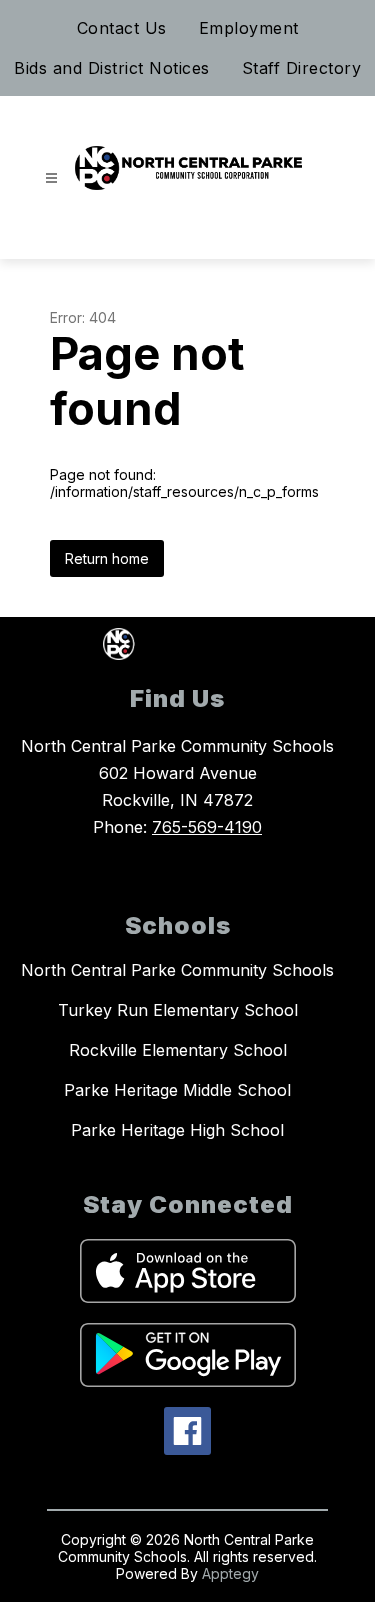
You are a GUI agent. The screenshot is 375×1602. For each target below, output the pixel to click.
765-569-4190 (207, 827)
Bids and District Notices (112, 68)
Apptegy (230, 1573)
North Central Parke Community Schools (177, 970)
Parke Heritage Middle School (177, 1090)
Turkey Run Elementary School (178, 1010)
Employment (249, 28)
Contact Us (122, 28)
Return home (107, 558)
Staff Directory (302, 68)
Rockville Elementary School (178, 1050)
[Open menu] (51, 178)
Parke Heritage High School (177, 1130)
